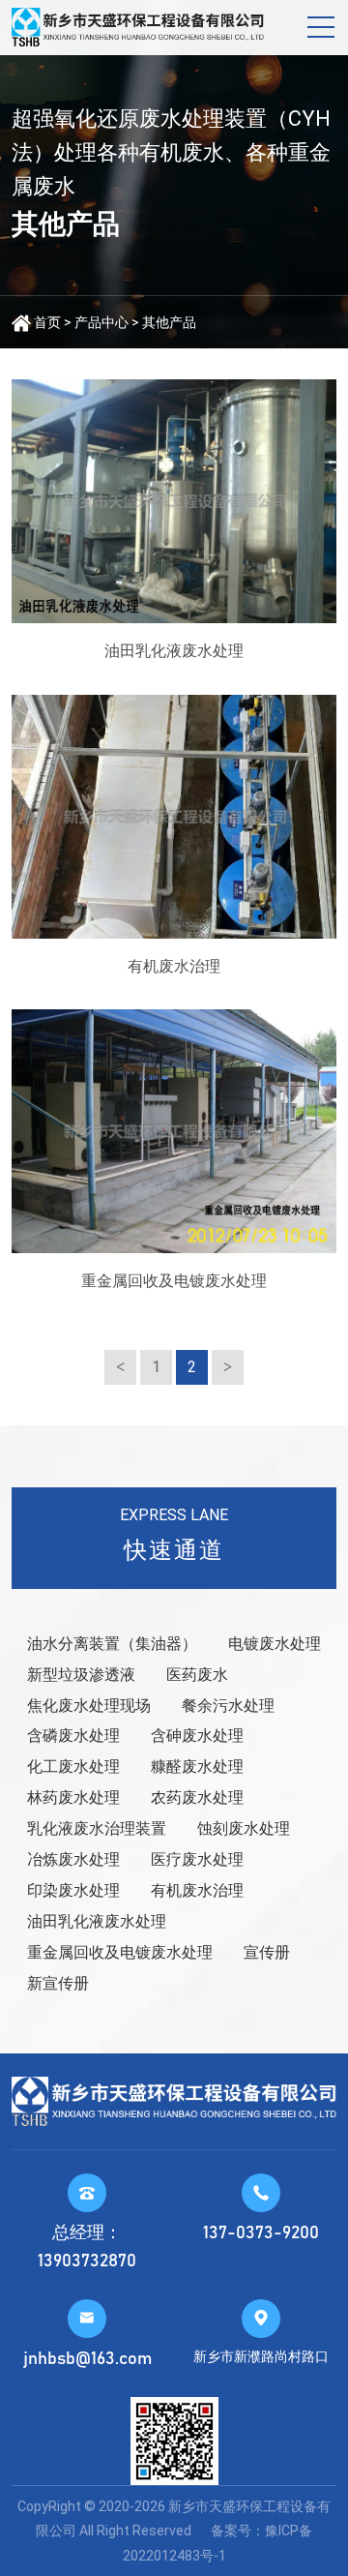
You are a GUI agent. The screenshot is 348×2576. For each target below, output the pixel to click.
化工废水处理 (73, 1767)
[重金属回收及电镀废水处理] (174, 1131)
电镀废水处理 (275, 1644)
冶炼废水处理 (73, 1859)
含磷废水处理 (73, 1736)
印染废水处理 (73, 1890)
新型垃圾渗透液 (81, 1675)
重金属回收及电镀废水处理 (120, 1952)
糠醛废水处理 (197, 1767)
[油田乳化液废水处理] (174, 501)
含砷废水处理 (197, 1736)
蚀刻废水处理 (244, 1828)
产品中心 (101, 322)
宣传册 (267, 1952)
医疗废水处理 (197, 1859)
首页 (47, 322)
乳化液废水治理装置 (97, 1828)
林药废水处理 (73, 1797)
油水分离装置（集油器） (112, 1644)
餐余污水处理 (228, 1706)
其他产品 (169, 322)
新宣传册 (58, 1983)
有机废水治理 (197, 1890)
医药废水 (197, 1675)
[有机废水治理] (174, 817)
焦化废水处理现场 (89, 1706)
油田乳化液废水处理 (97, 1921)
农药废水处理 (197, 1797)
